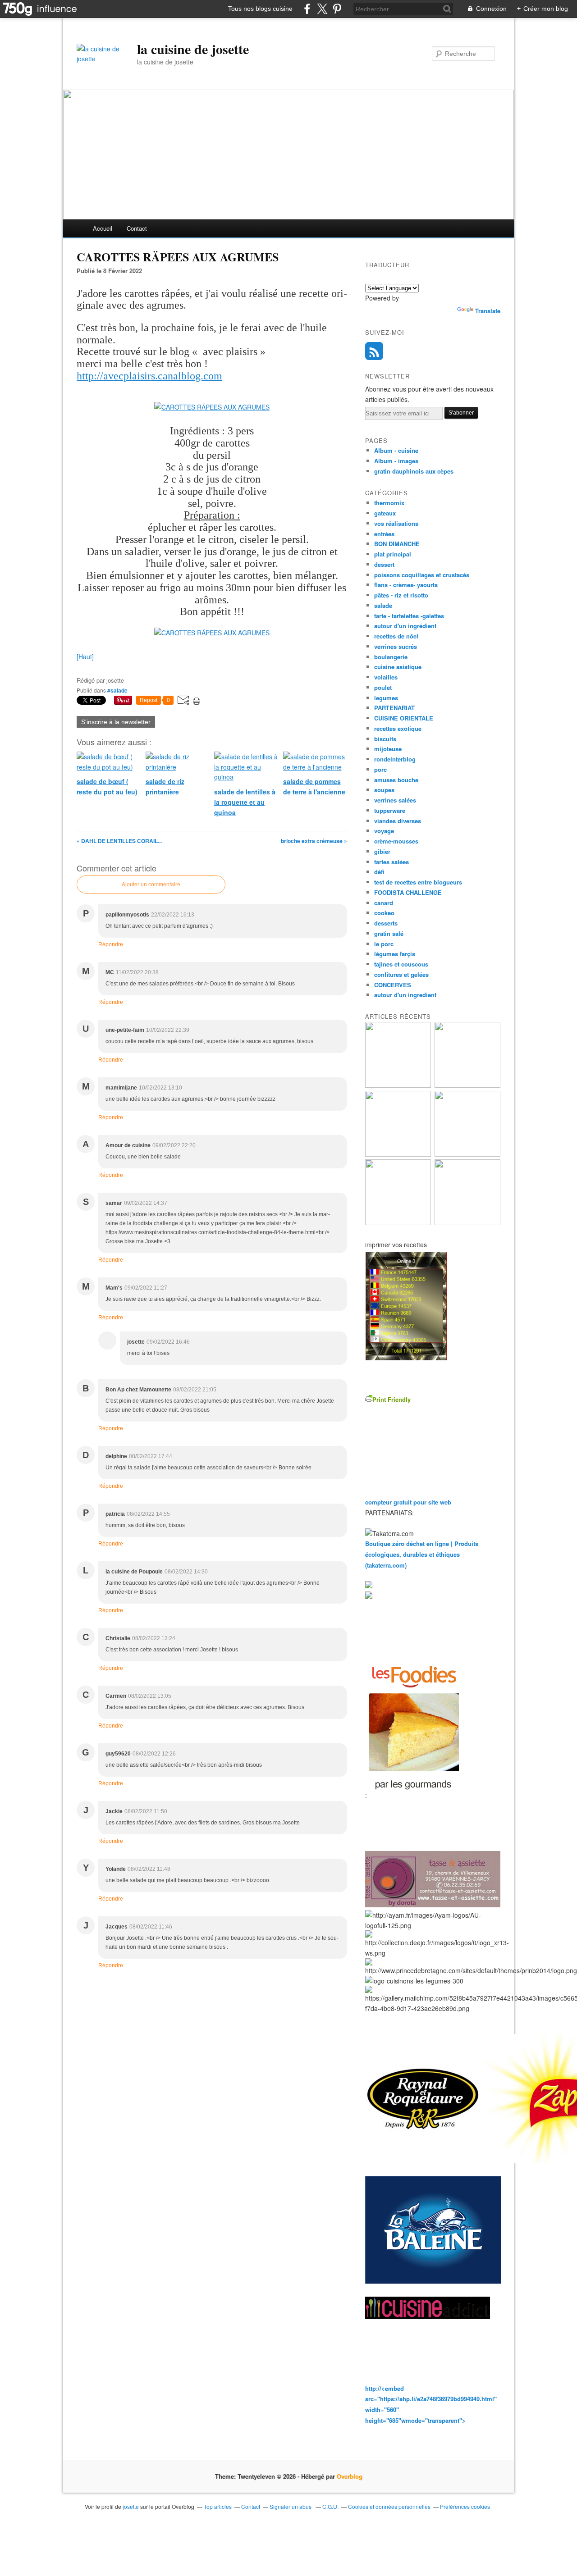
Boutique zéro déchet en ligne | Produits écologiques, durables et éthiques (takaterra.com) (422, 1554)
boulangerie (391, 657)
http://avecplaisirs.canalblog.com (149, 376)
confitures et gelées (401, 974)
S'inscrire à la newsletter (116, 722)
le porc (384, 944)
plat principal (393, 554)
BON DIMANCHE (397, 544)
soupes (384, 790)
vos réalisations (396, 523)
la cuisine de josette (193, 49)
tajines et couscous (401, 964)
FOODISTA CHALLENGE (408, 892)
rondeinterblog (395, 759)
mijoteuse (388, 749)
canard (384, 903)
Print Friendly (392, 1399)
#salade (117, 690)
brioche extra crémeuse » (314, 841)
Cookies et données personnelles (389, 2506)
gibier (382, 851)
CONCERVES (393, 985)
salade (383, 605)
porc (380, 769)
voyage (384, 831)
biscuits (385, 739)
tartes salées (392, 862)
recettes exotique (398, 728)
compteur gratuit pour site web (408, 1502)
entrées (384, 534)
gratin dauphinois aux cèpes (414, 471)
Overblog (350, 2476)
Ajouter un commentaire (151, 885)
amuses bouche (396, 780)
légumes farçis (395, 954)
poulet (383, 687)
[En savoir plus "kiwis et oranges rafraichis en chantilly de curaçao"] (467, 1154)
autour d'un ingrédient (405, 626)
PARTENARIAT (394, 708)
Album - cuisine (396, 450)
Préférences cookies (465, 2506)
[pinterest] (337, 9)
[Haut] (85, 657)
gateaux (385, 513)
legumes (386, 698)
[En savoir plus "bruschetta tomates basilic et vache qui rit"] (398, 1085)
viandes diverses (398, 821)
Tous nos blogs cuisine (260, 9)
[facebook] (307, 9)
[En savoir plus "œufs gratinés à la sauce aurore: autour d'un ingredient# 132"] (398, 1154)
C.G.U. (330, 2506)
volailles (386, 677)
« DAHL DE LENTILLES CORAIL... (119, 841)
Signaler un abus (291, 2506)
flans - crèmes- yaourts (406, 585)
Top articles (218, 2506)
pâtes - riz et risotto (401, 595)
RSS (374, 351)
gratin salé (389, 933)
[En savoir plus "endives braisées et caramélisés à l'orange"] (398, 1223)
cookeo (384, 913)
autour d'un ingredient (405, 995)
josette (131, 2506)
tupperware (390, 810)
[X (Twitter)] (322, 9)
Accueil (103, 228)
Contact (137, 228)
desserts (386, 923)
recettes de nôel (396, 636)
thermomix (389, 503)
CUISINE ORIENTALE (404, 718)
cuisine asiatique (398, 667)
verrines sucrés (396, 646)
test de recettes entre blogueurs (418, 882)
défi (379, 872)
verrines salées (395, 800)
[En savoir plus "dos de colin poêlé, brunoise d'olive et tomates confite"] (467, 1085)
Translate (488, 311)
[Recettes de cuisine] (414, 1795)
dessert (384, 564)
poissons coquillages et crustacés (422, 575)
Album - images (396, 461)
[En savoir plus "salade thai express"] (467, 1223)
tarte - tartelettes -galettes (409, 616)
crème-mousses (396, 841)
